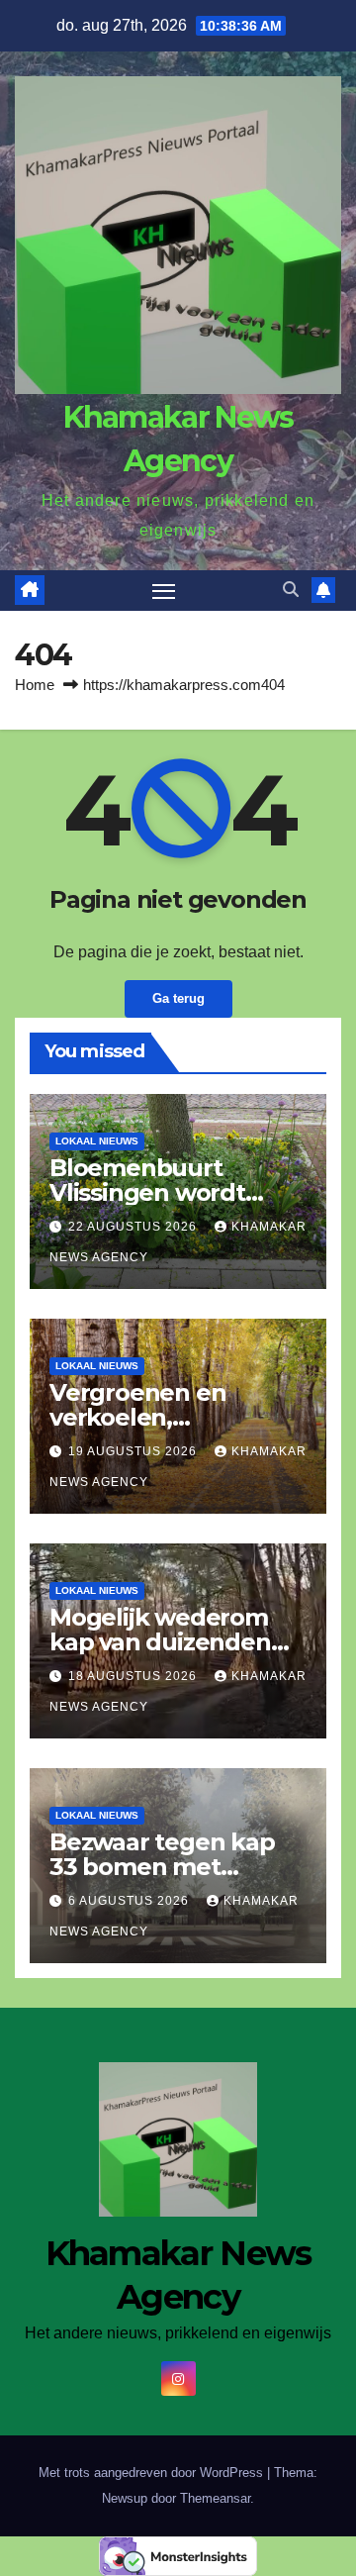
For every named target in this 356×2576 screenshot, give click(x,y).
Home (35, 685)
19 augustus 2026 (134, 1451)
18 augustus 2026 (134, 1676)
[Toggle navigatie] (164, 591)
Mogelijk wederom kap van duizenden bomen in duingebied (175, 1642)
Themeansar (215, 2498)
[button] (291, 590)
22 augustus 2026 (134, 1227)
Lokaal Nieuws (97, 1141)
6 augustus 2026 (131, 1901)
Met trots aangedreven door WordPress (153, 2473)
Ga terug (178, 998)
